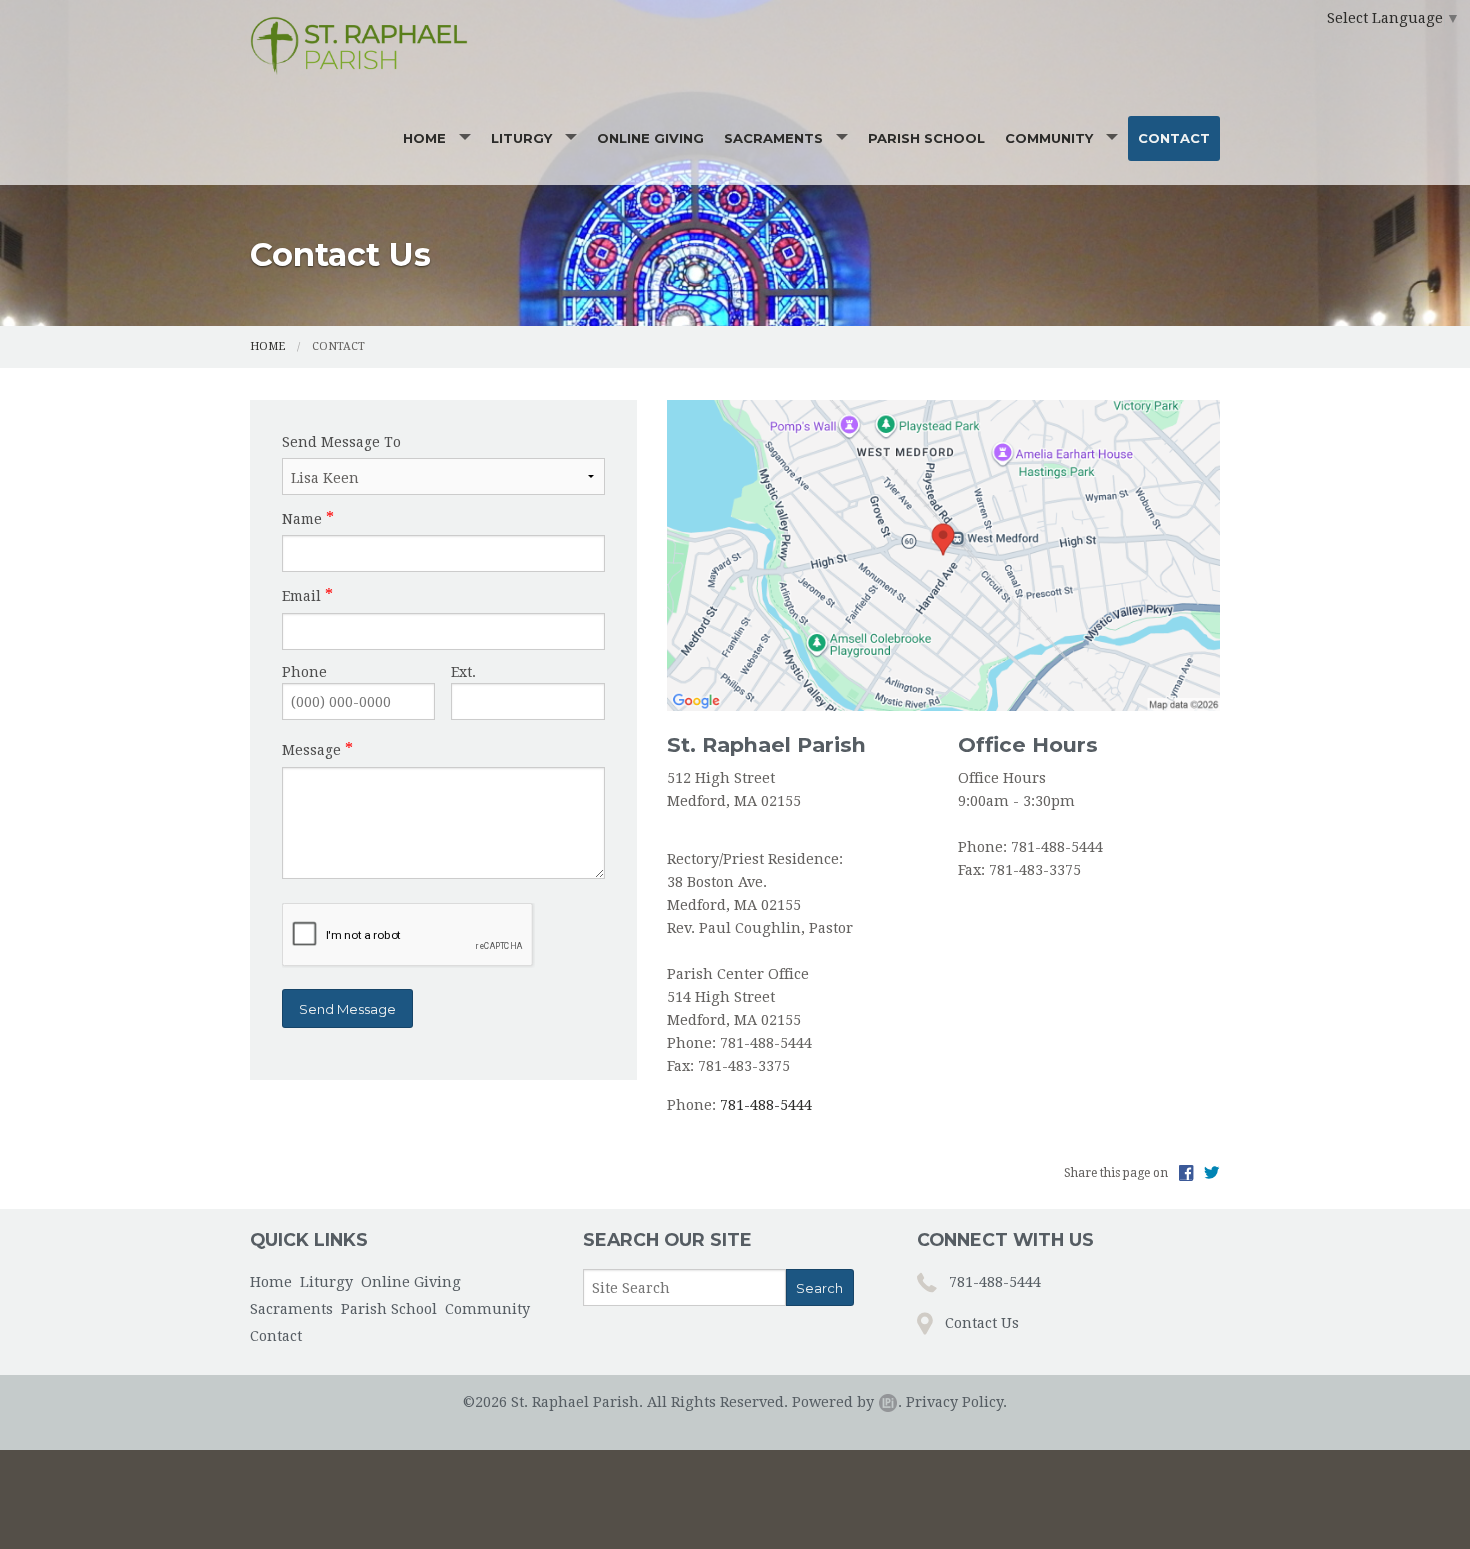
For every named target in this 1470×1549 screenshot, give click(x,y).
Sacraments (773, 138)
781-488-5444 (766, 1105)
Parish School (926, 138)
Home (424, 138)
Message (311, 750)
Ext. (463, 672)
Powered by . (847, 1402)
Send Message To (341, 442)
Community (1049, 138)
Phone (304, 672)
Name (302, 519)
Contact (1174, 138)
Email (301, 596)
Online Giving (650, 138)
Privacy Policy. (956, 1402)
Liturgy (521, 138)
